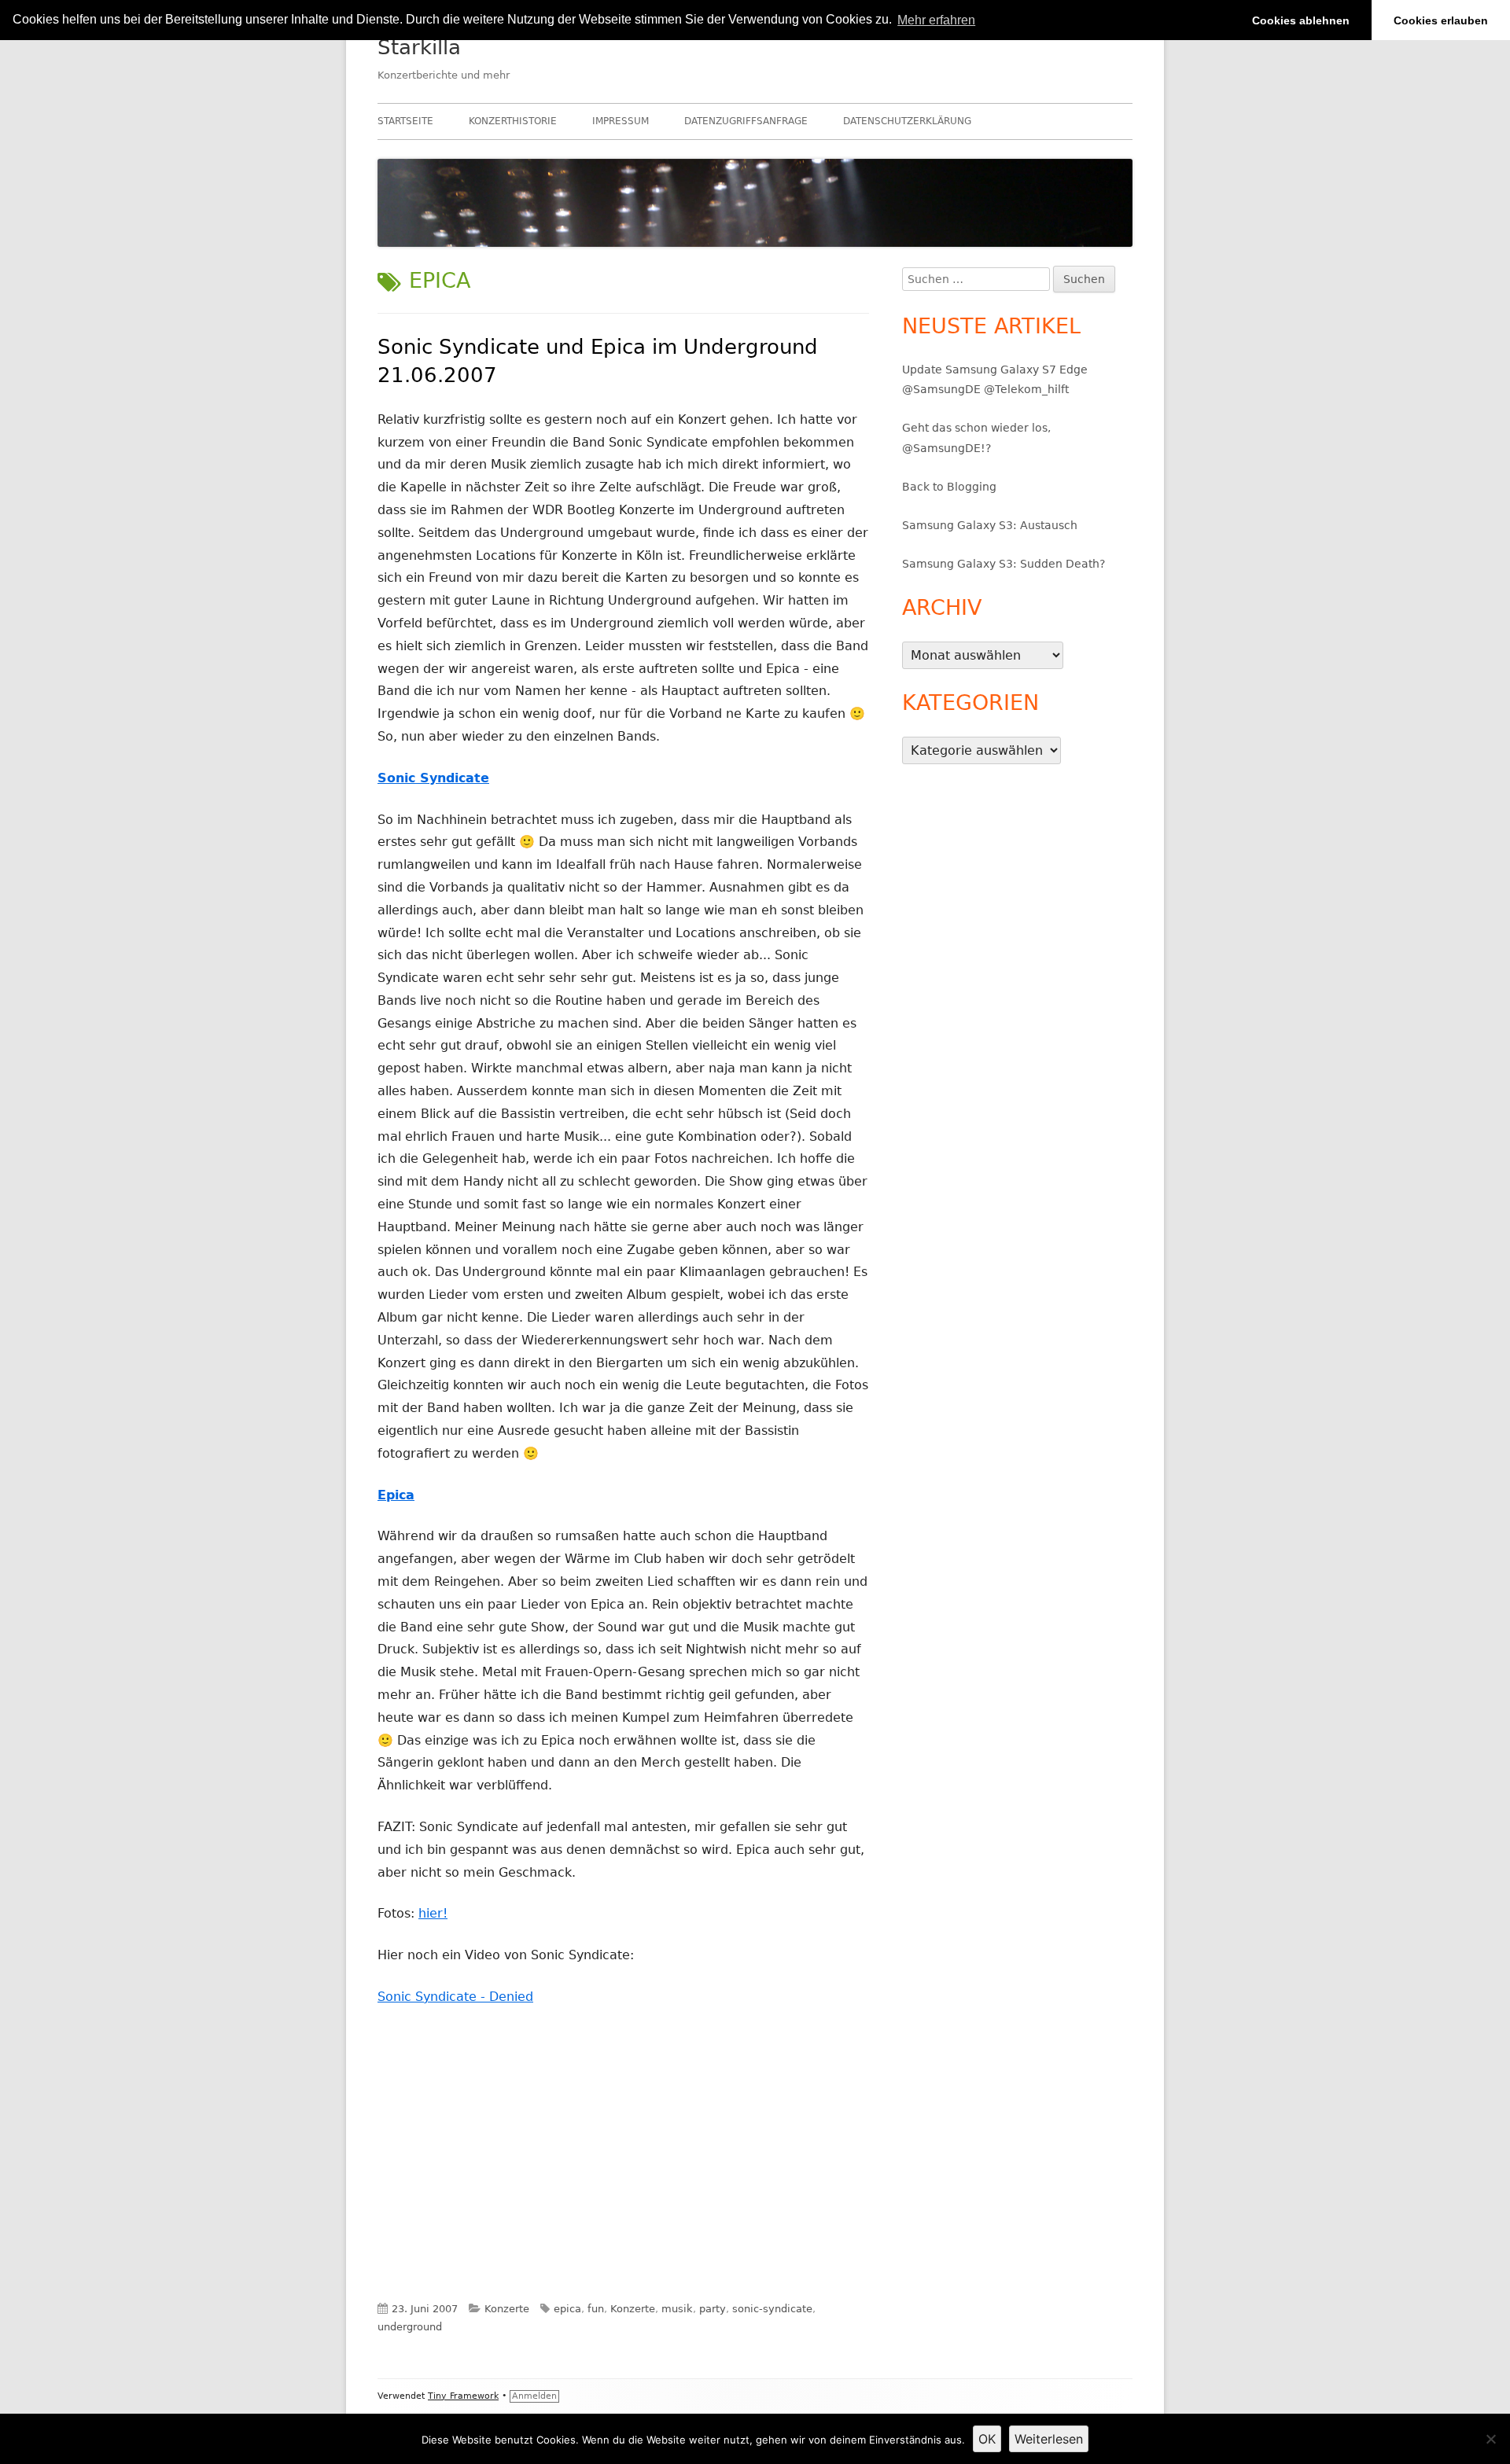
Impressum (621, 121)
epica (567, 2309)
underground (410, 2327)
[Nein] (1490, 2439)
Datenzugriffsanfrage (746, 121)
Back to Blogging (949, 487)
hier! (433, 1913)
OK (987, 2439)
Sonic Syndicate (433, 778)
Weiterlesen (1049, 2439)
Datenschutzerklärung (907, 121)
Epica (396, 1495)
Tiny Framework (463, 2396)
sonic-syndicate (772, 2309)
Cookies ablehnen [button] (1301, 20)
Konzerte (507, 2309)
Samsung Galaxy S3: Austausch (990, 525)
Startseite (405, 121)
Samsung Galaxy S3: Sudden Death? (1004, 564)
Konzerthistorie (513, 121)
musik (677, 2309)
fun (596, 2309)
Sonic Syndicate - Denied (455, 1997)
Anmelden (534, 2396)
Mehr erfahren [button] (936, 20)
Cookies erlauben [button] (1441, 20)
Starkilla (419, 47)
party (713, 2309)
